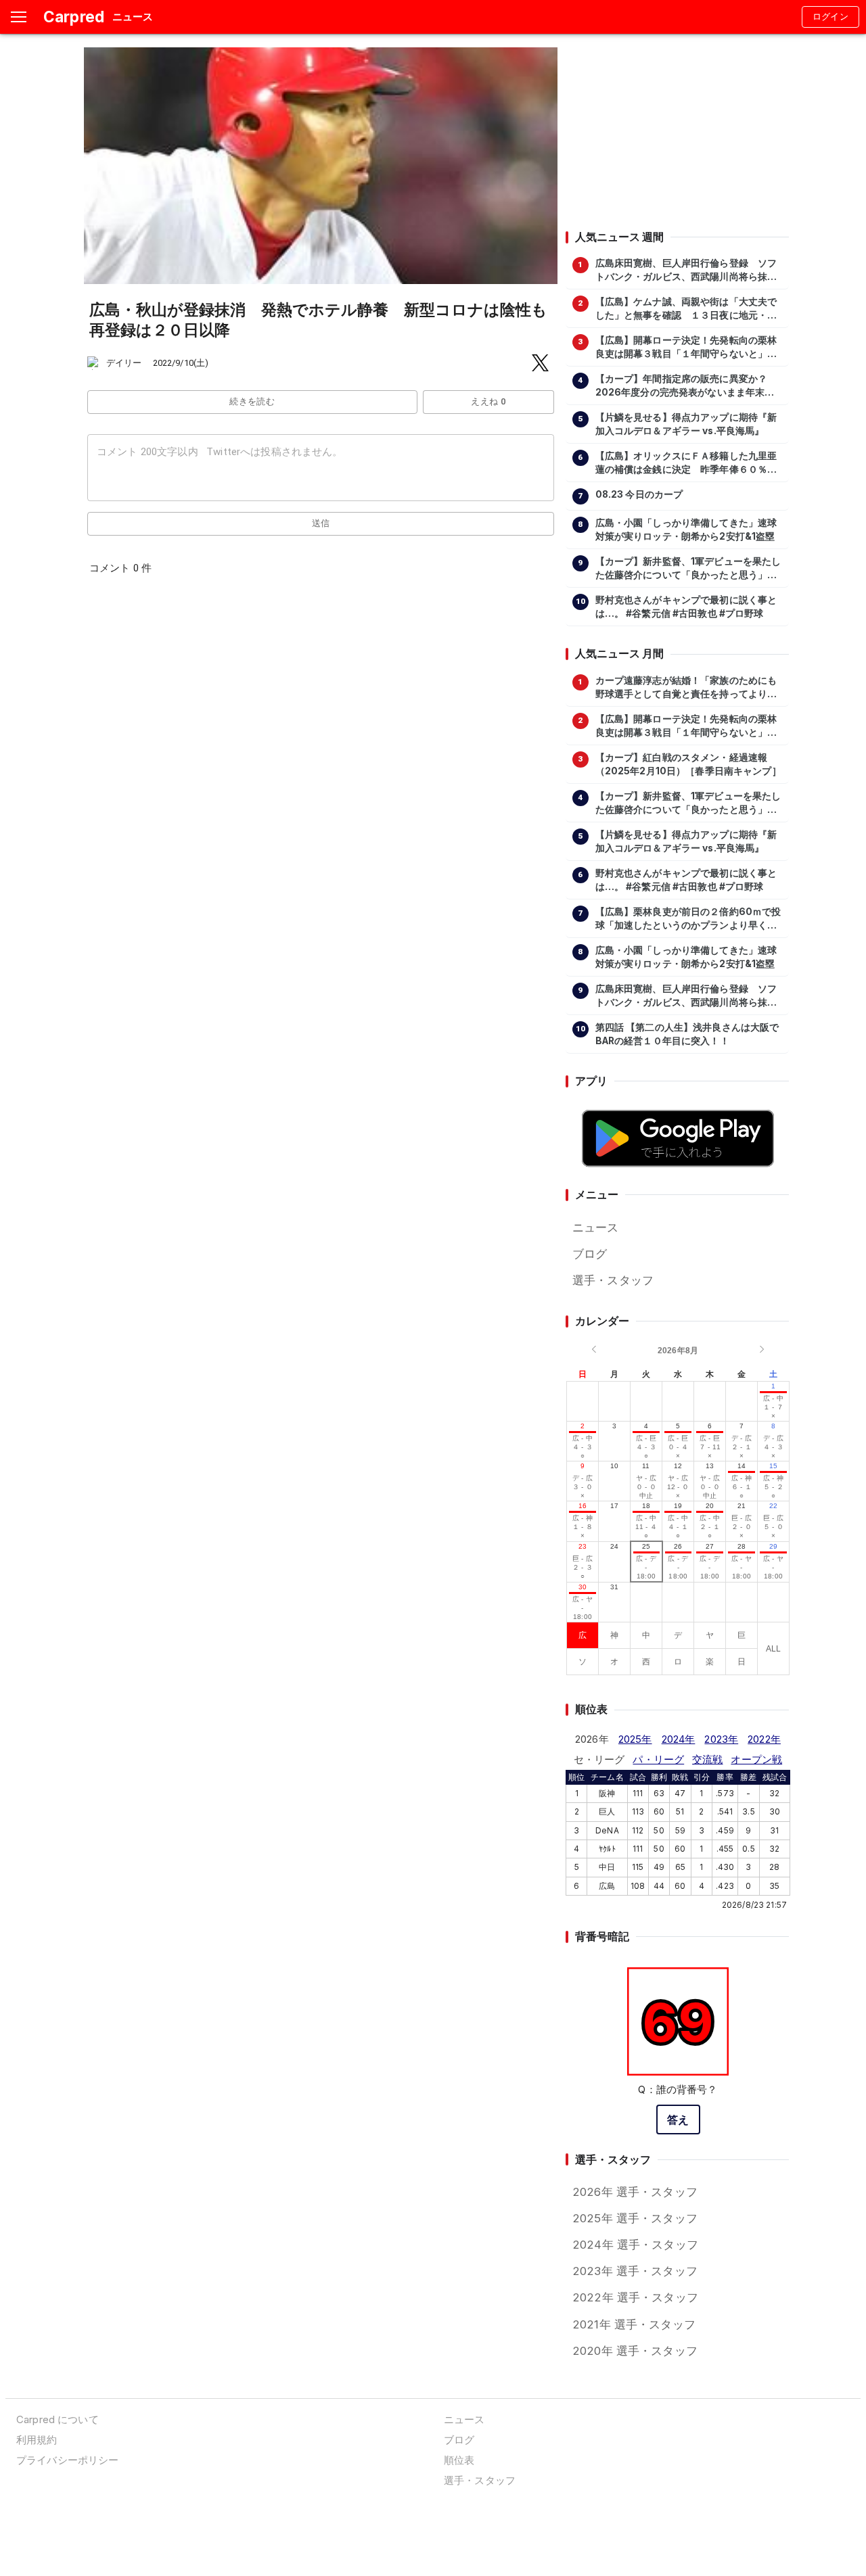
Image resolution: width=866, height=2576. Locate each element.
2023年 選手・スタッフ (635, 2271)
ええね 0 (488, 401)
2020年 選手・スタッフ (635, 2351)
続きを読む (252, 401)
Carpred (74, 17)
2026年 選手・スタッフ (635, 2192)
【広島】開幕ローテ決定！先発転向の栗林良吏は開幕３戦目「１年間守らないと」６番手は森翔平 (686, 348)
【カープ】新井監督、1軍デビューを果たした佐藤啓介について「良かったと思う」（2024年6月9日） (688, 569)
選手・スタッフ (613, 1280)
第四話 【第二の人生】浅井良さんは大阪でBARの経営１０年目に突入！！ (687, 1034)
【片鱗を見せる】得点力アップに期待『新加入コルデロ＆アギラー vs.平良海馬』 (686, 424)
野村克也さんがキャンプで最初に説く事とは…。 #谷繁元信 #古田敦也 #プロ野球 (686, 607)
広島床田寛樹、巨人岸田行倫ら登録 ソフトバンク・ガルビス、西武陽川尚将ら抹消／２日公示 (686, 271)
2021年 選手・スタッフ (634, 2324)
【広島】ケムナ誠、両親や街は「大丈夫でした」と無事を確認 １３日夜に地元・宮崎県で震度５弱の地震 (686, 309)
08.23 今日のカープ (639, 494)
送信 (321, 523)
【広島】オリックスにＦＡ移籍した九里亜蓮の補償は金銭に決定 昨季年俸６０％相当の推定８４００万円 (686, 463)
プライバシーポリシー (67, 2460)
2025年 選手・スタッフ (635, 2218)
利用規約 (37, 2440)
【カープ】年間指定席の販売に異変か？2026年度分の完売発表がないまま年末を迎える (685, 386)
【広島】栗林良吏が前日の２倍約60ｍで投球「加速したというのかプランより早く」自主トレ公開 (688, 919)
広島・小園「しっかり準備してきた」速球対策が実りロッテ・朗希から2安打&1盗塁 (686, 530)
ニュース (596, 1227)
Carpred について (58, 2419)
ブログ (590, 1254)
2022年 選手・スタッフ (635, 2297)
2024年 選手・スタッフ (635, 2245)
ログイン (831, 17)
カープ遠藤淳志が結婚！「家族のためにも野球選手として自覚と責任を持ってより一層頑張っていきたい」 (686, 688)
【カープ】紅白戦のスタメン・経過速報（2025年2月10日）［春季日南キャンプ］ (688, 764)
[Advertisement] (677, 132)
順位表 (459, 2460)
